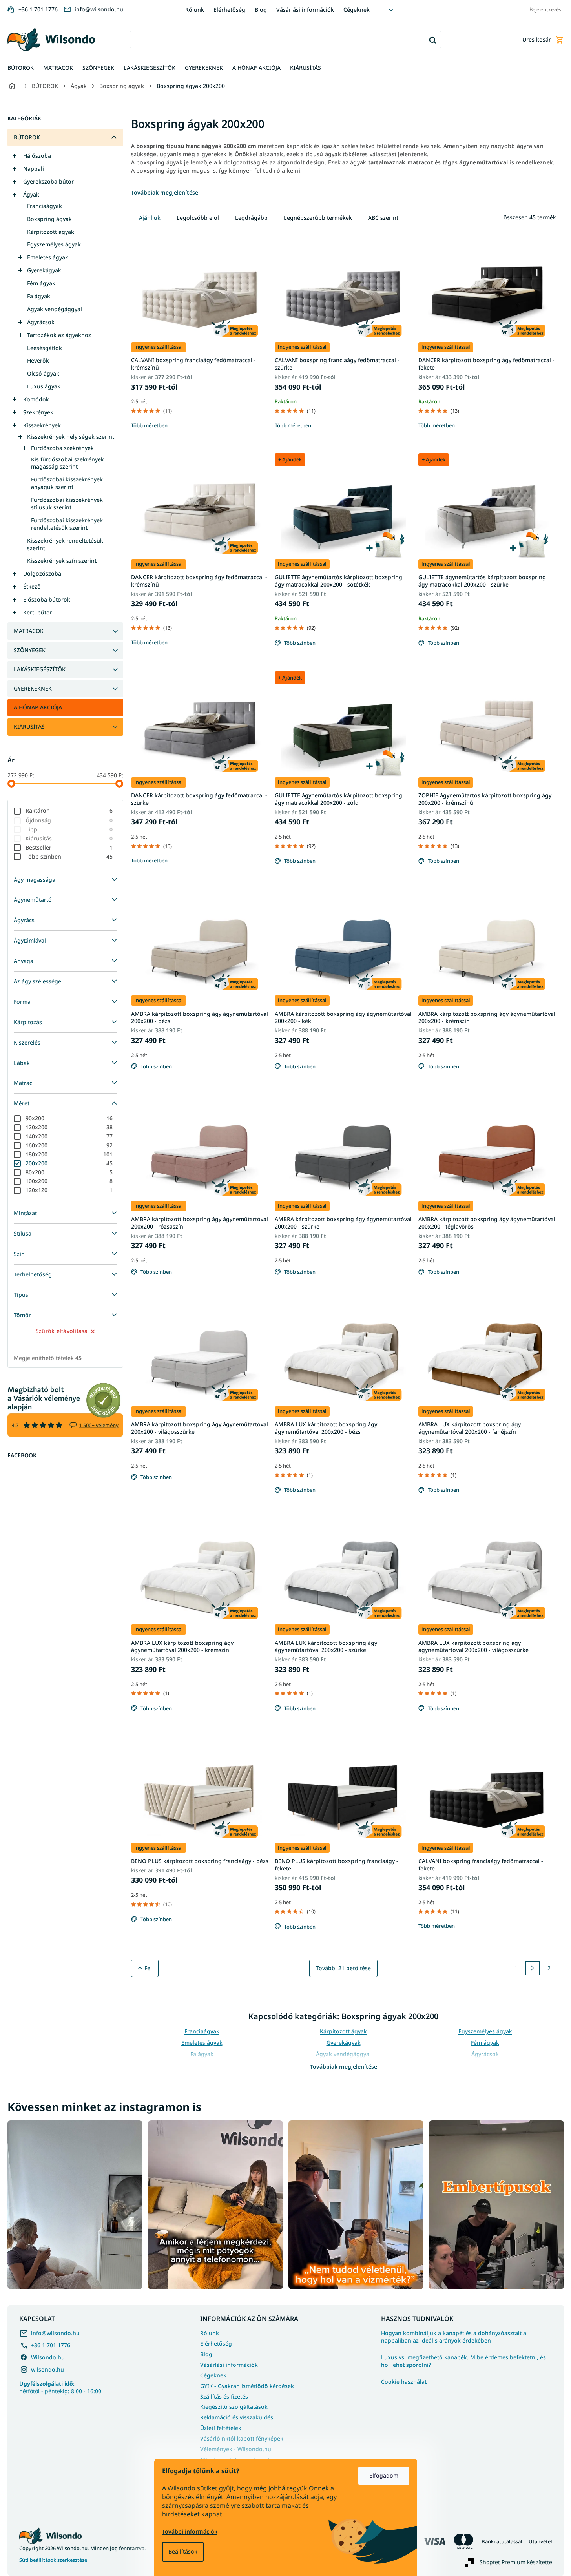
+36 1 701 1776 (51, 2345)
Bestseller (69, 847)
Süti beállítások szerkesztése (53, 2560)
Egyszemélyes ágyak (54, 244)
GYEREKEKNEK (33, 688)
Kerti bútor (38, 612)
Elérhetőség (229, 10)
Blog (261, 10)
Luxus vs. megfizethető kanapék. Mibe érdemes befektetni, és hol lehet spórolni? (463, 2361)
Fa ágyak (39, 296)
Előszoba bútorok (47, 599)
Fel (148, 1968)
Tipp (69, 829)
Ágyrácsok (41, 322)
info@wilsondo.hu (55, 2333)
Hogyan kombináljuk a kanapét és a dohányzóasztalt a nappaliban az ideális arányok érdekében (454, 2337)
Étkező (32, 586)
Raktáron (69, 810)
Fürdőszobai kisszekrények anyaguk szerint (67, 483)
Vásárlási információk (305, 10)
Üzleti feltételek (221, 2428)
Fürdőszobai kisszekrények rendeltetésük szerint (67, 524)
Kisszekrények (42, 425)
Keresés (433, 40)
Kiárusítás (69, 838)
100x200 (69, 1181)
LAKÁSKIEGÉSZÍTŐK (40, 669)
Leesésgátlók (45, 348)
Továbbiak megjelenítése (344, 2066)
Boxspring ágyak (49, 219)
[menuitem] (21, 68)
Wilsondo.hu (48, 2357)
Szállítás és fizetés (224, 2396)
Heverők (38, 360)
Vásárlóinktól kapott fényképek (242, 2438)
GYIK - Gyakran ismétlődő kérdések (247, 2386)
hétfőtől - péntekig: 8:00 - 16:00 (60, 2387)
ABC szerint (383, 218)
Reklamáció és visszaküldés (237, 2417)
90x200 (69, 1118)
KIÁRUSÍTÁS (29, 726)
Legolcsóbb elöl (198, 218)
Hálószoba (37, 156)
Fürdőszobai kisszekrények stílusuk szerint (67, 503)
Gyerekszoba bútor (48, 181)
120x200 (69, 1127)
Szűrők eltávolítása (62, 1331)
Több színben (69, 856)
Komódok (36, 399)
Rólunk (195, 10)
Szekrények (38, 412)
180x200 (69, 1154)
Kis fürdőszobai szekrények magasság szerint (67, 463)
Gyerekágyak (44, 270)
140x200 (69, 1136)
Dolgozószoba (42, 573)
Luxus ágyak (44, 386)
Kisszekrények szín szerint (62, 561)
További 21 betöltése (343, 1968)
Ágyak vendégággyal (55, 309)
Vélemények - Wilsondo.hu (236, 2449)
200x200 (69, 1163)
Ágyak (31, 194)
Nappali (34, 169)
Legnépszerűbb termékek (318, 218)
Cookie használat (404, 2382)
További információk (190, 2531)
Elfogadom (384, 2475)
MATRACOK (29, 631)
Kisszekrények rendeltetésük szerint (65, 544)
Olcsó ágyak (43, 373)
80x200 (69, 1172)
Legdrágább (251, 218)
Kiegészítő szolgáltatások (234, 2407)
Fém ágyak (41, 283)
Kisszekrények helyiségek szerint (71, 437)
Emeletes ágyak (48, 257)
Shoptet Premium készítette (516, 2562)
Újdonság (69, 820)
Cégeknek (357, 10)
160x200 (69, 1145)
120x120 (69, 1190)
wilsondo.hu (47, 2369)
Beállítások (183, 2551)
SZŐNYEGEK (30, 650)
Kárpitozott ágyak (51, 232)
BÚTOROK (27, 137)
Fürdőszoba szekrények (62, 448)
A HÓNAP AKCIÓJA (38, 707)
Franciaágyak (45, 206)
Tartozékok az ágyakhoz (59, 335)
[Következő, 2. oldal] (533, 1968)
